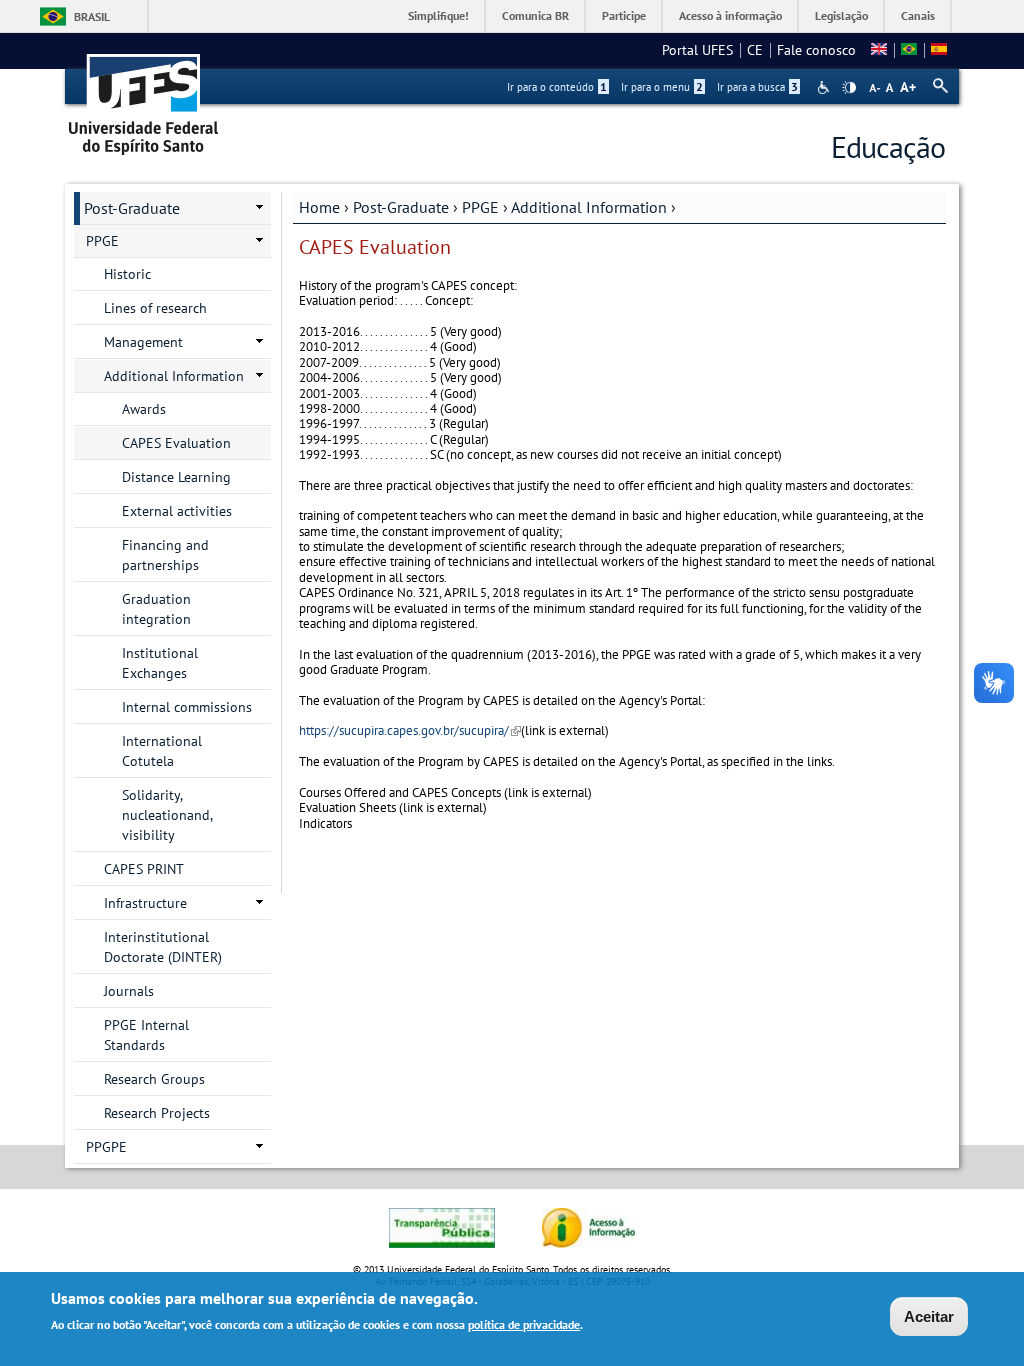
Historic (127, 274)
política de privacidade (524, 1324)
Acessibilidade (825, 87)
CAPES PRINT (144, 869)
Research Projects (157, 1113)
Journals (129, 991)
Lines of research (155, 308)
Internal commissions (187, 707)
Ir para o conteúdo (557, 87)
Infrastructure (145, 903)
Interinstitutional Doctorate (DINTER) (163, 947)
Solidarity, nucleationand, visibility (167, 815)
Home (319, 207)
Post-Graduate (401, 207)
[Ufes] (144, 97)
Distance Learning (176, 477)
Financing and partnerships (165, 555)
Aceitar (929, 1316)
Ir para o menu (662, 87)
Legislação (841, 15)
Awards (144, 409)
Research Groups (154, 1079)
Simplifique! (438, 15)
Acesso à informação (730, 15)
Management (143, 342)
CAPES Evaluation (176, 443)
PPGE (480, 207)
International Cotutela (162, 751)
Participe (624, 15)
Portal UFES (697, 50)
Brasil (92, 16)
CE (755, 50)
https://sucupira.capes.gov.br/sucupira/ (410, 730)
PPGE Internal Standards (146, 1035)
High (849, 88)
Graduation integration (156, 609)
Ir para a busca (757, 87)
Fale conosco (816, 50)
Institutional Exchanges (160, 663)
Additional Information (589, 207)
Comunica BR (535, 15)
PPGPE (106, 1147)
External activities (177, 511)
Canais (918, 15)
